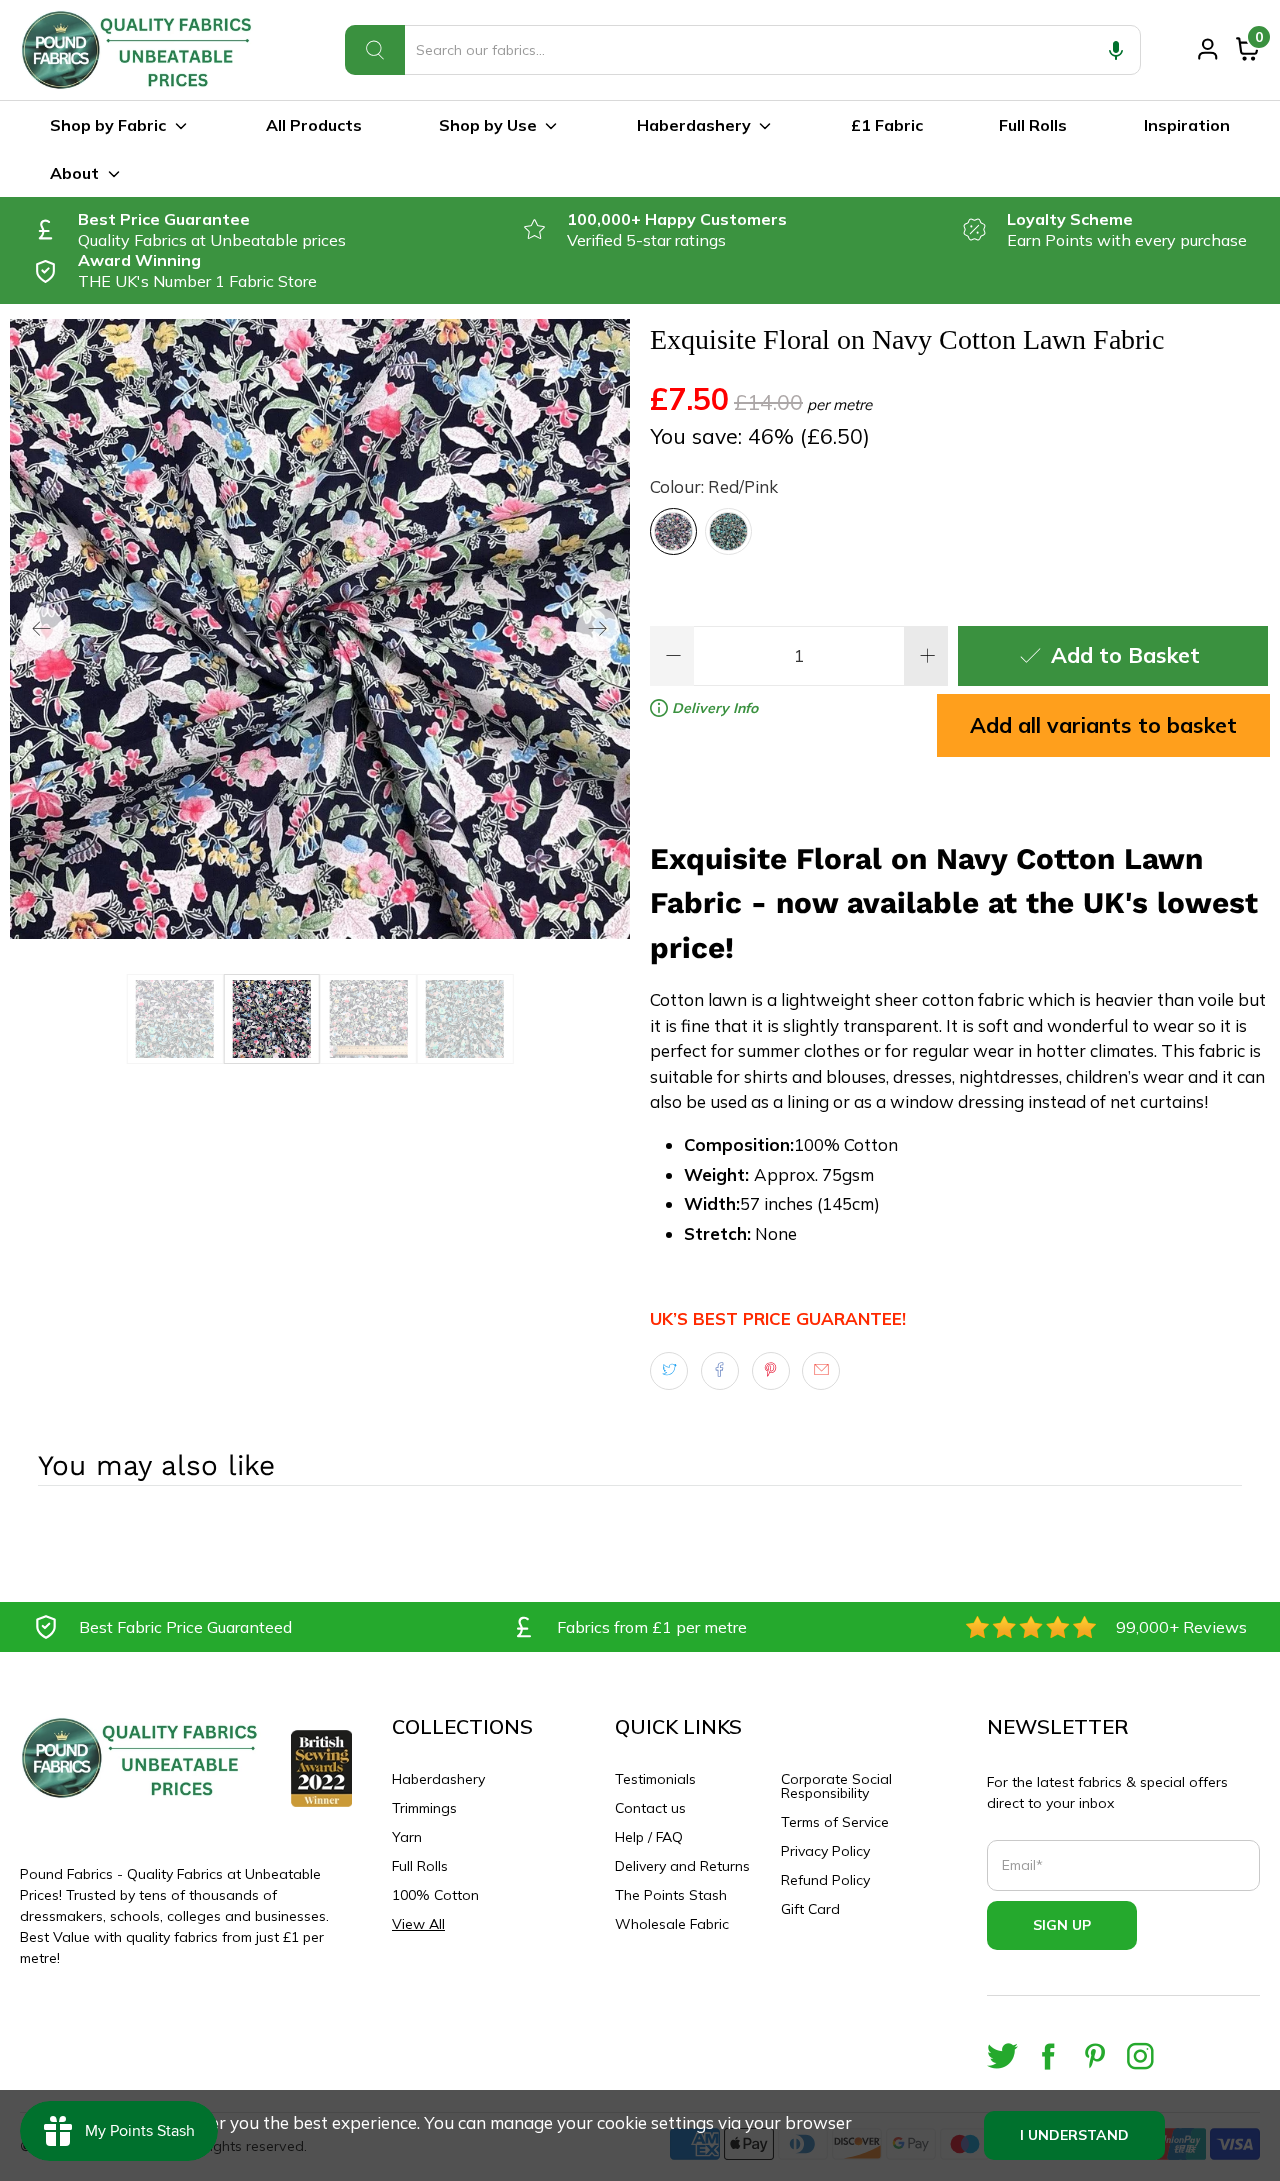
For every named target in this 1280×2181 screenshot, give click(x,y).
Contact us (650, 1808)
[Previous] (42, 629)
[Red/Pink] (673, 531)
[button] (1116, 50)
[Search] (375, 50)
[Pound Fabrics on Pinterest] (1094, 2056)
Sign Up (1062, 1925)
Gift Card (810, 1909)
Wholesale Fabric (672, 1924)
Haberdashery (694, 125)
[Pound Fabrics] (140, 50)
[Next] (598, 629)
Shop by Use (488, 125)
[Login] (1208, 49)
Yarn (407, 1837)
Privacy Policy (825, 1851)
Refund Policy (825, 1880)
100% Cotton (435, 1895)
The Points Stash (671, 1895)
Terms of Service (835, 1822)
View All (418, 1924)
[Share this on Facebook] (720, 1371)
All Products (314, 125)
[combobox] (743, 50)
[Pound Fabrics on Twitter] (1002, 2056)
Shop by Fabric (108, 125)
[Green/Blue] (728, 531)
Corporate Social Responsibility (836, 1786)
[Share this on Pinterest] (771, 1371)
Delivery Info (713, 708)
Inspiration (1187, 125)
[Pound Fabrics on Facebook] (1048, 2056)
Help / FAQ (649, 1837)
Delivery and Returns (682, 1866)
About (74, 173)
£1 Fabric (887, 125)
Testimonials (655, 1779)
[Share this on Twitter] (669, 1371)
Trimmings (424, 1808)
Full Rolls (1033, 125)
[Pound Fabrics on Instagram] (1140, 2056)
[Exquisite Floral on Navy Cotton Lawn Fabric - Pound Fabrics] (320, 629)
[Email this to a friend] (821, 1371)
